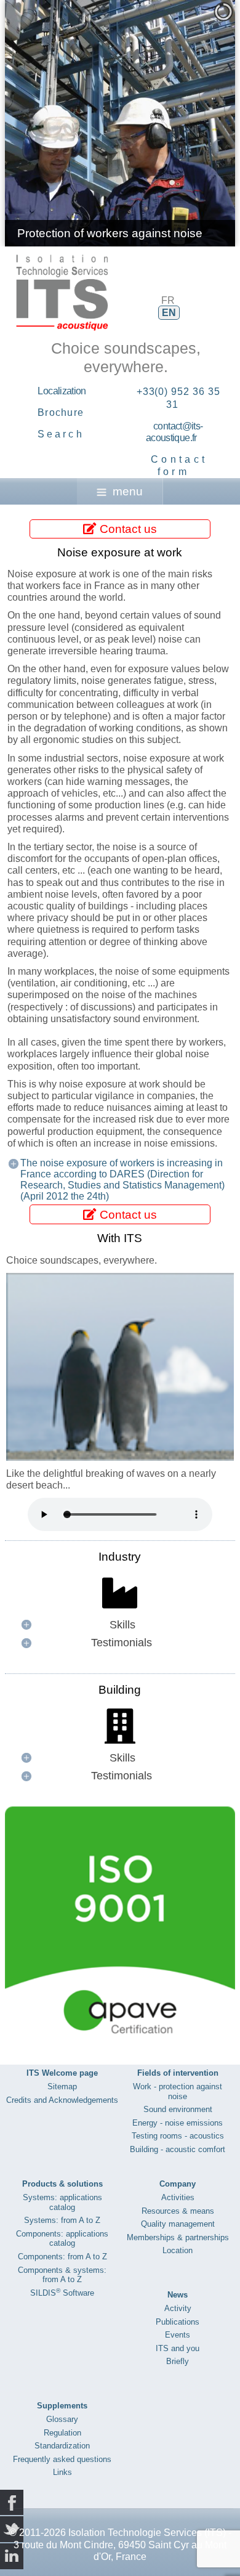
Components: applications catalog (62, 2239)
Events (178, 2335)
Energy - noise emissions (178, 2123)
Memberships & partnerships (178, 2237)
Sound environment (178, 2109)
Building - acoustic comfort (178, 2149)
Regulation (62, 2433)
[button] (198, 123)
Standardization (62, 2446)
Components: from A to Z (62, 2257)
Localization (62, 391)
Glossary (62, 2419)
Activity (178, 2308)
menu (128, 491)
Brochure (61, 412)
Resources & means (178, 2211)
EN (169, 313)
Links (62, 2472)
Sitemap (62, 2086)
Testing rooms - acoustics (178, 2136)
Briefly (178, 2361)
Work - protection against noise (178, 2091)
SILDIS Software (62, 2293)
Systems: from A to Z (62, 2220)
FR (168, 300)
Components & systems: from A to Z (62, 2275)
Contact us (127, 529)
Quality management (178, 2224)
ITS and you (178, 2348)
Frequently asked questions (62, 2459)
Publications (178, 2322)
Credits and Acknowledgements (62, 2100)
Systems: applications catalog (62, 2202)
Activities (178, 2197)
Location (178, 2250)
